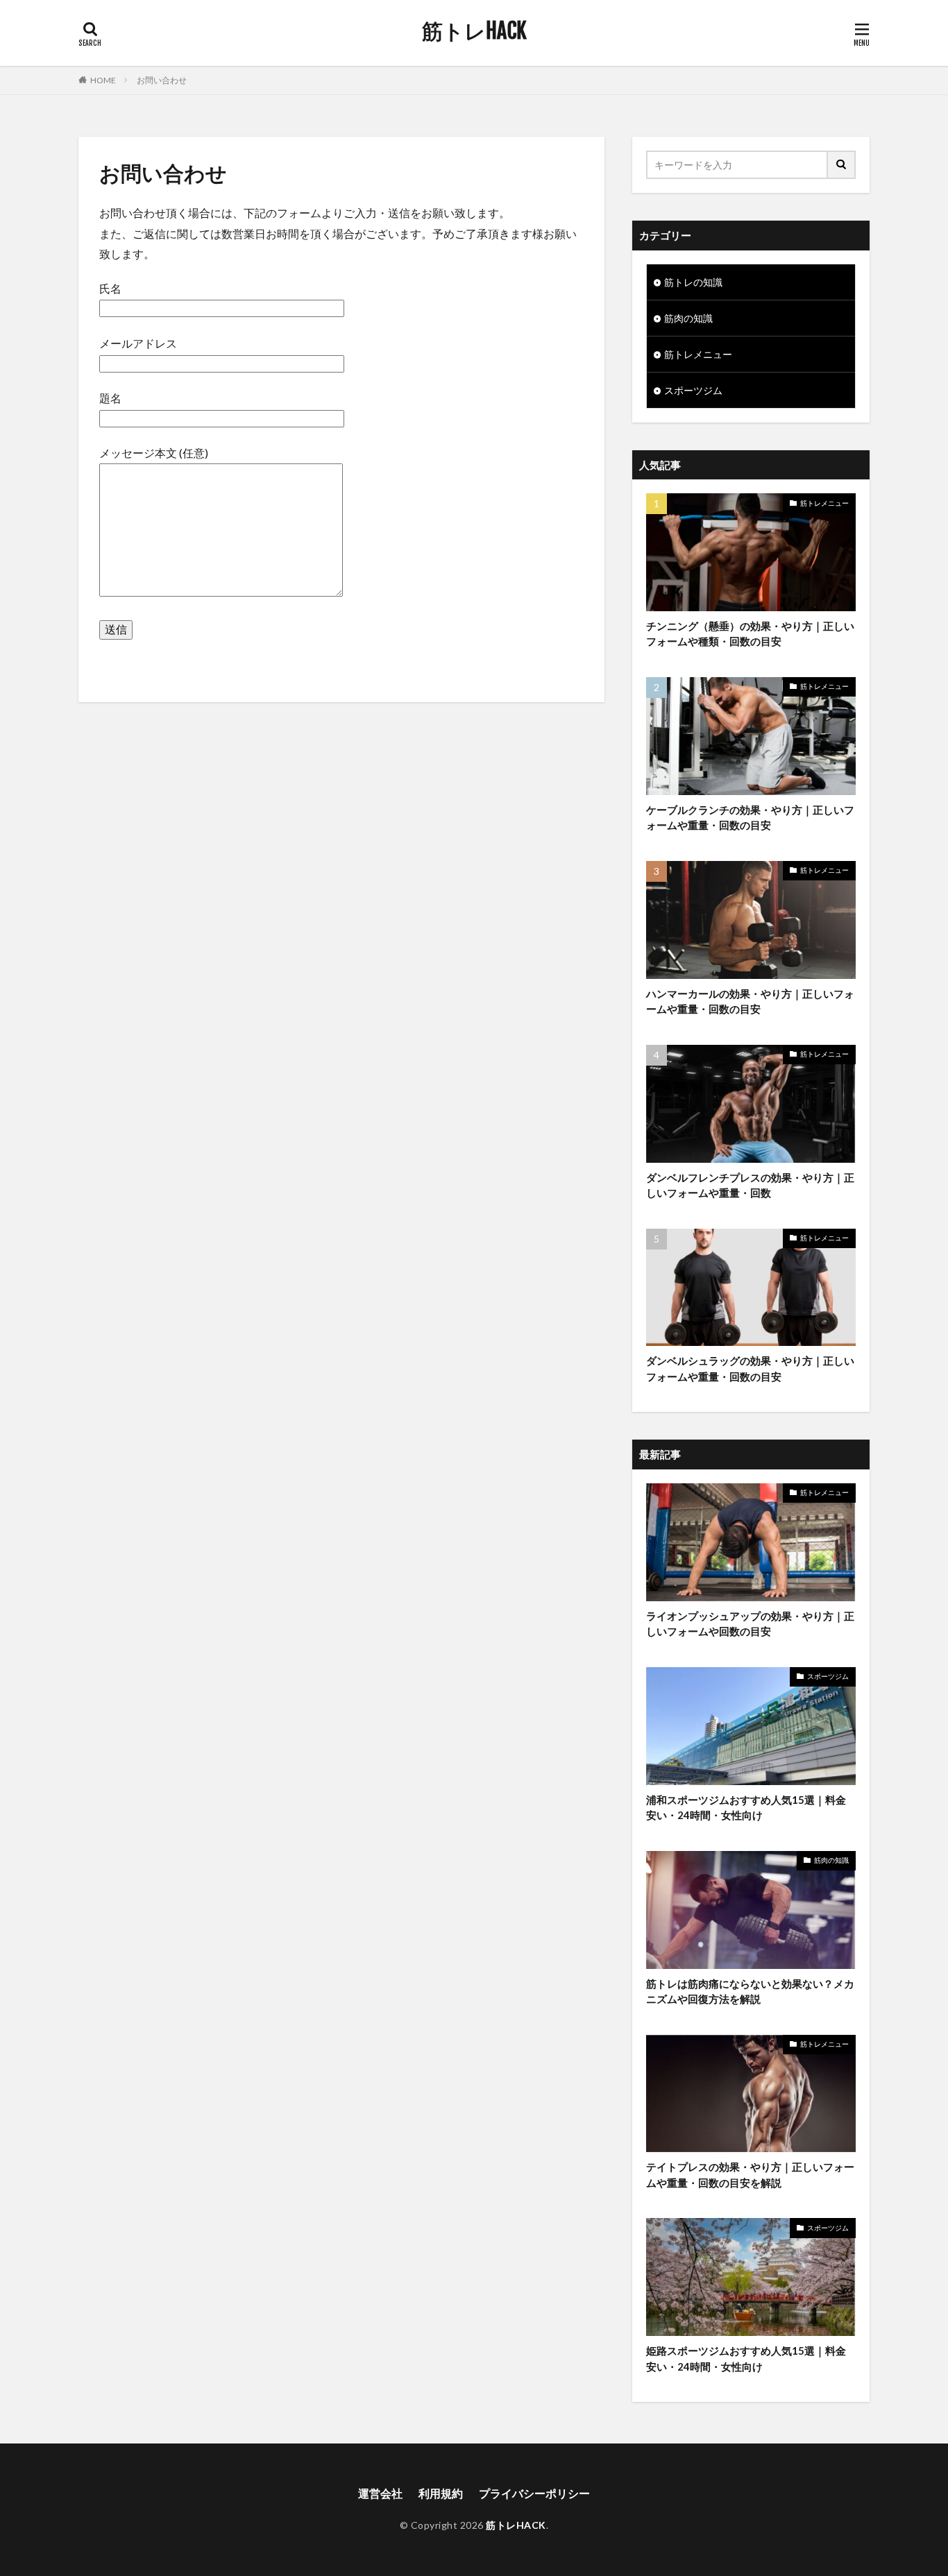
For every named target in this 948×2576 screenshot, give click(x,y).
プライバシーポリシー (534, 2493)
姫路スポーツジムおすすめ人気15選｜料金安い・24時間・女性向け (746, 2359)
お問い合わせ (162, 80)
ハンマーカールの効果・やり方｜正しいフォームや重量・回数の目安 (750, 1001)
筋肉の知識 (688, 318)
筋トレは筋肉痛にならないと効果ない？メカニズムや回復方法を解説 (750, 1991)
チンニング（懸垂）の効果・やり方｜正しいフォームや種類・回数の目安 (750, 634)
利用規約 (441, 2493)
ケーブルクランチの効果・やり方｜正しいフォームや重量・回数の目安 (750, 818)
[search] (842, 165)
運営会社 (380, 2493)
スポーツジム (693, 390)
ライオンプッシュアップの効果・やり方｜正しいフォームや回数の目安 (750, 1624)
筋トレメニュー (698, 354)
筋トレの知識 (693, 282)
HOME (103, 80)
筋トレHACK (474, 31)
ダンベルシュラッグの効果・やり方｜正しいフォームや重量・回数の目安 (750, 1368)
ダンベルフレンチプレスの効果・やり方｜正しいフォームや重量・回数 (750, 1185)
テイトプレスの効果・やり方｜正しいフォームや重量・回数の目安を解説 (750, 2175)
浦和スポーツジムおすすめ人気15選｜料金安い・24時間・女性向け (746, 1808)
